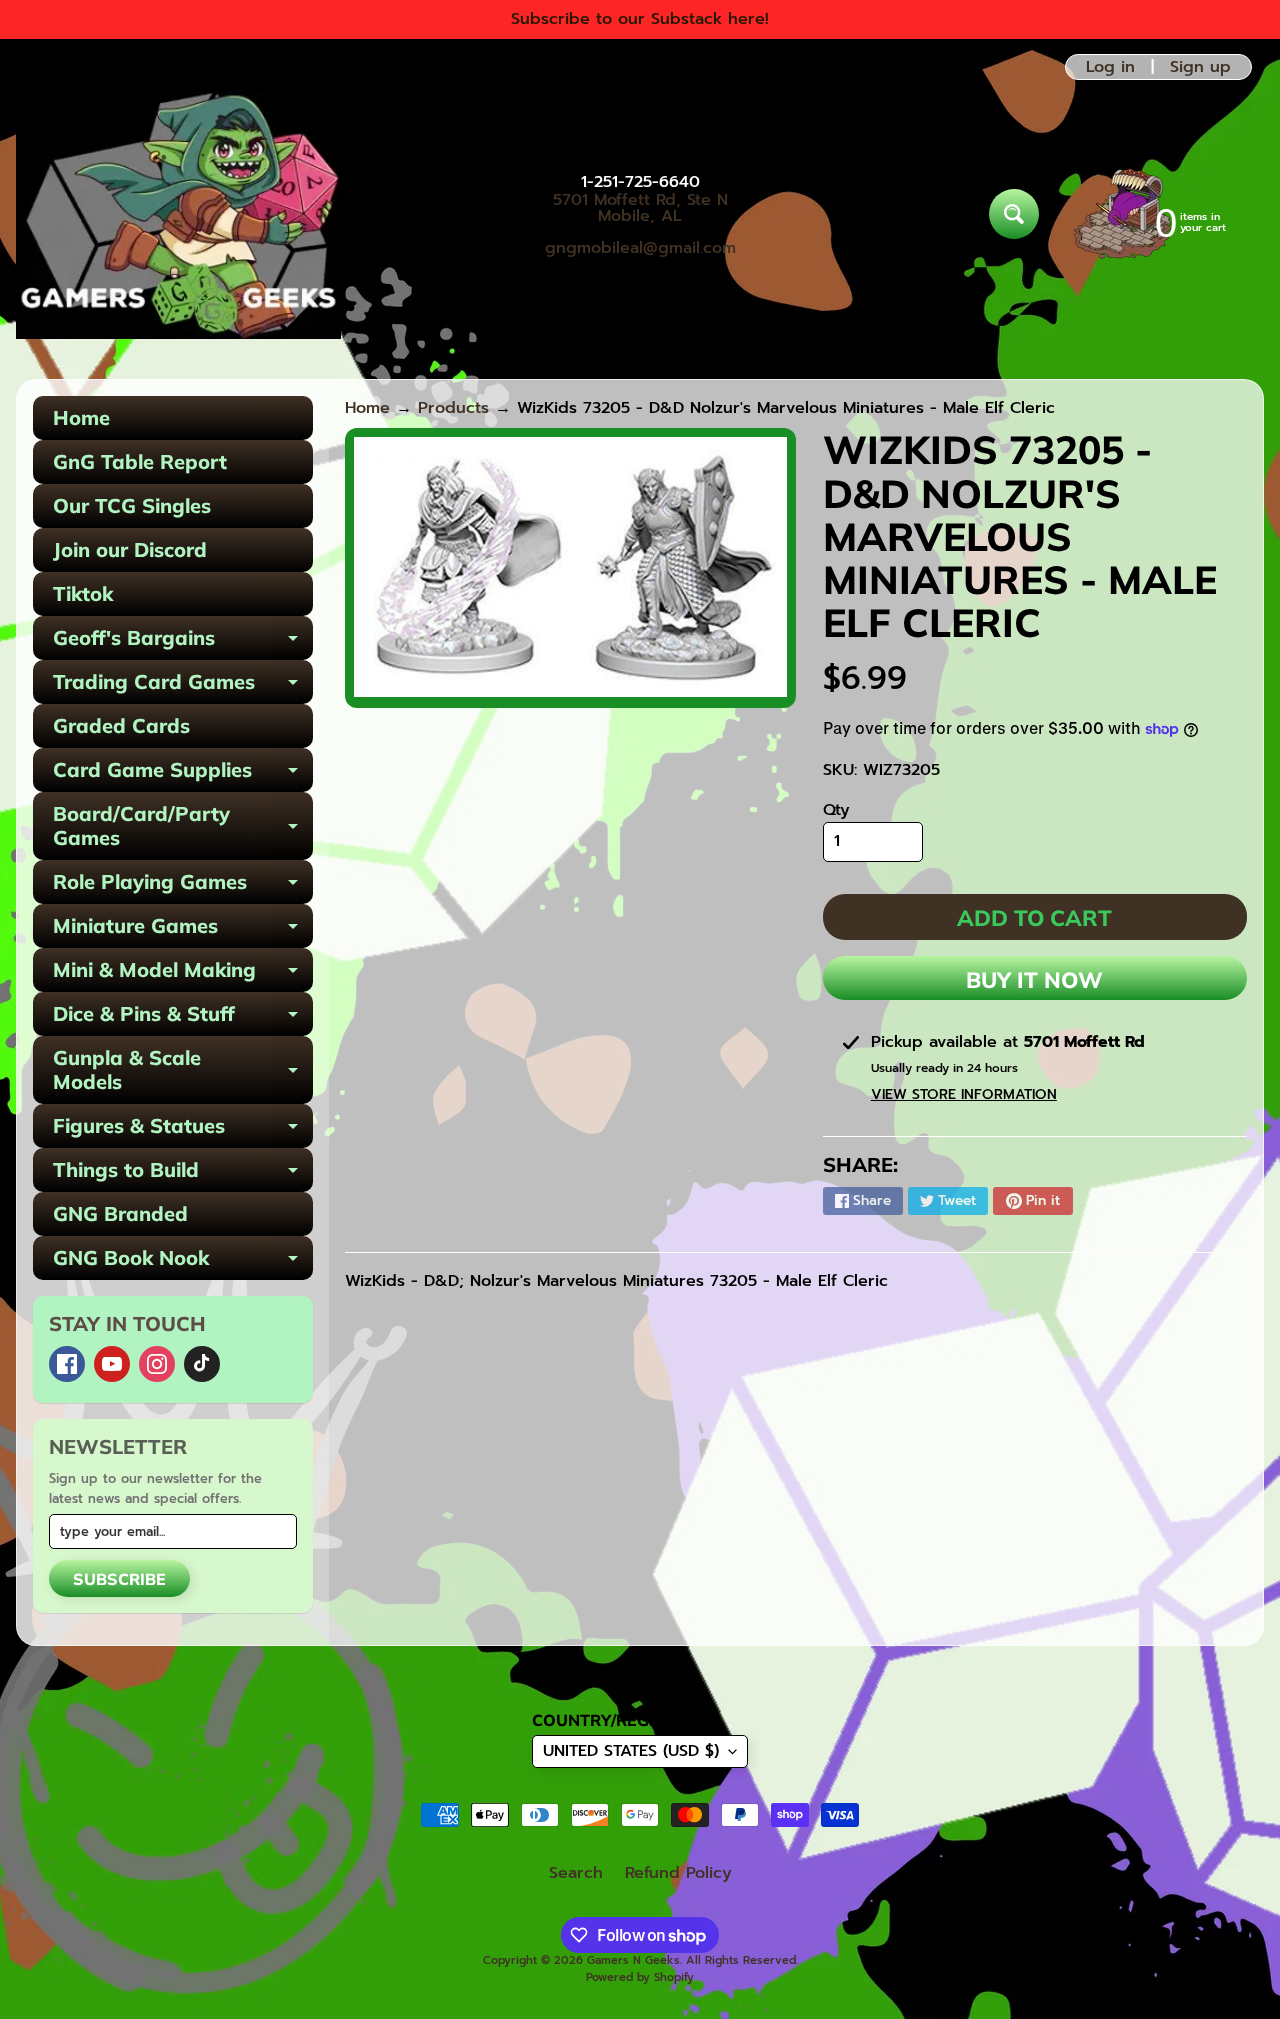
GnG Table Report (140, 461)
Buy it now (1034, 980)
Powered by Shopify (640, 1977)
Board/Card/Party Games (183, 827)
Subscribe (119, 1579)
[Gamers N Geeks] (178, 214)
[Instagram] (157, 1364)
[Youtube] (112, 1364)
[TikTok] (202, 1364)
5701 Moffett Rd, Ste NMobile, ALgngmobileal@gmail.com (640, 224)
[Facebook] (67, 1364)
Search (576, 1873)
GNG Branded (120, 1213)
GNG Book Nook (183, 1262)
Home (81, 417)
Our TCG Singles (132, 505)
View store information (964, 1094)
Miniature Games (183, 930)
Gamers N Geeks (633, 1960)
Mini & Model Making (183, 974)
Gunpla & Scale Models (183, 1071)
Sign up (1200, 67)
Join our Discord (130, 549)
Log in (1110, 67)
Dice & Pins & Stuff (183, 1018)
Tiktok (83, 593)
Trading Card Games (183, 686)
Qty (836, 810)
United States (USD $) (631, 1751)
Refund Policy (678, 1873)
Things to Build (183, 1174)
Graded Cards (121, 725)
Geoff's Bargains (183, 642)
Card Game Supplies (183, 774)
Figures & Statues (183, 1130)
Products (453, 408)
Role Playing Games (183, 886)
